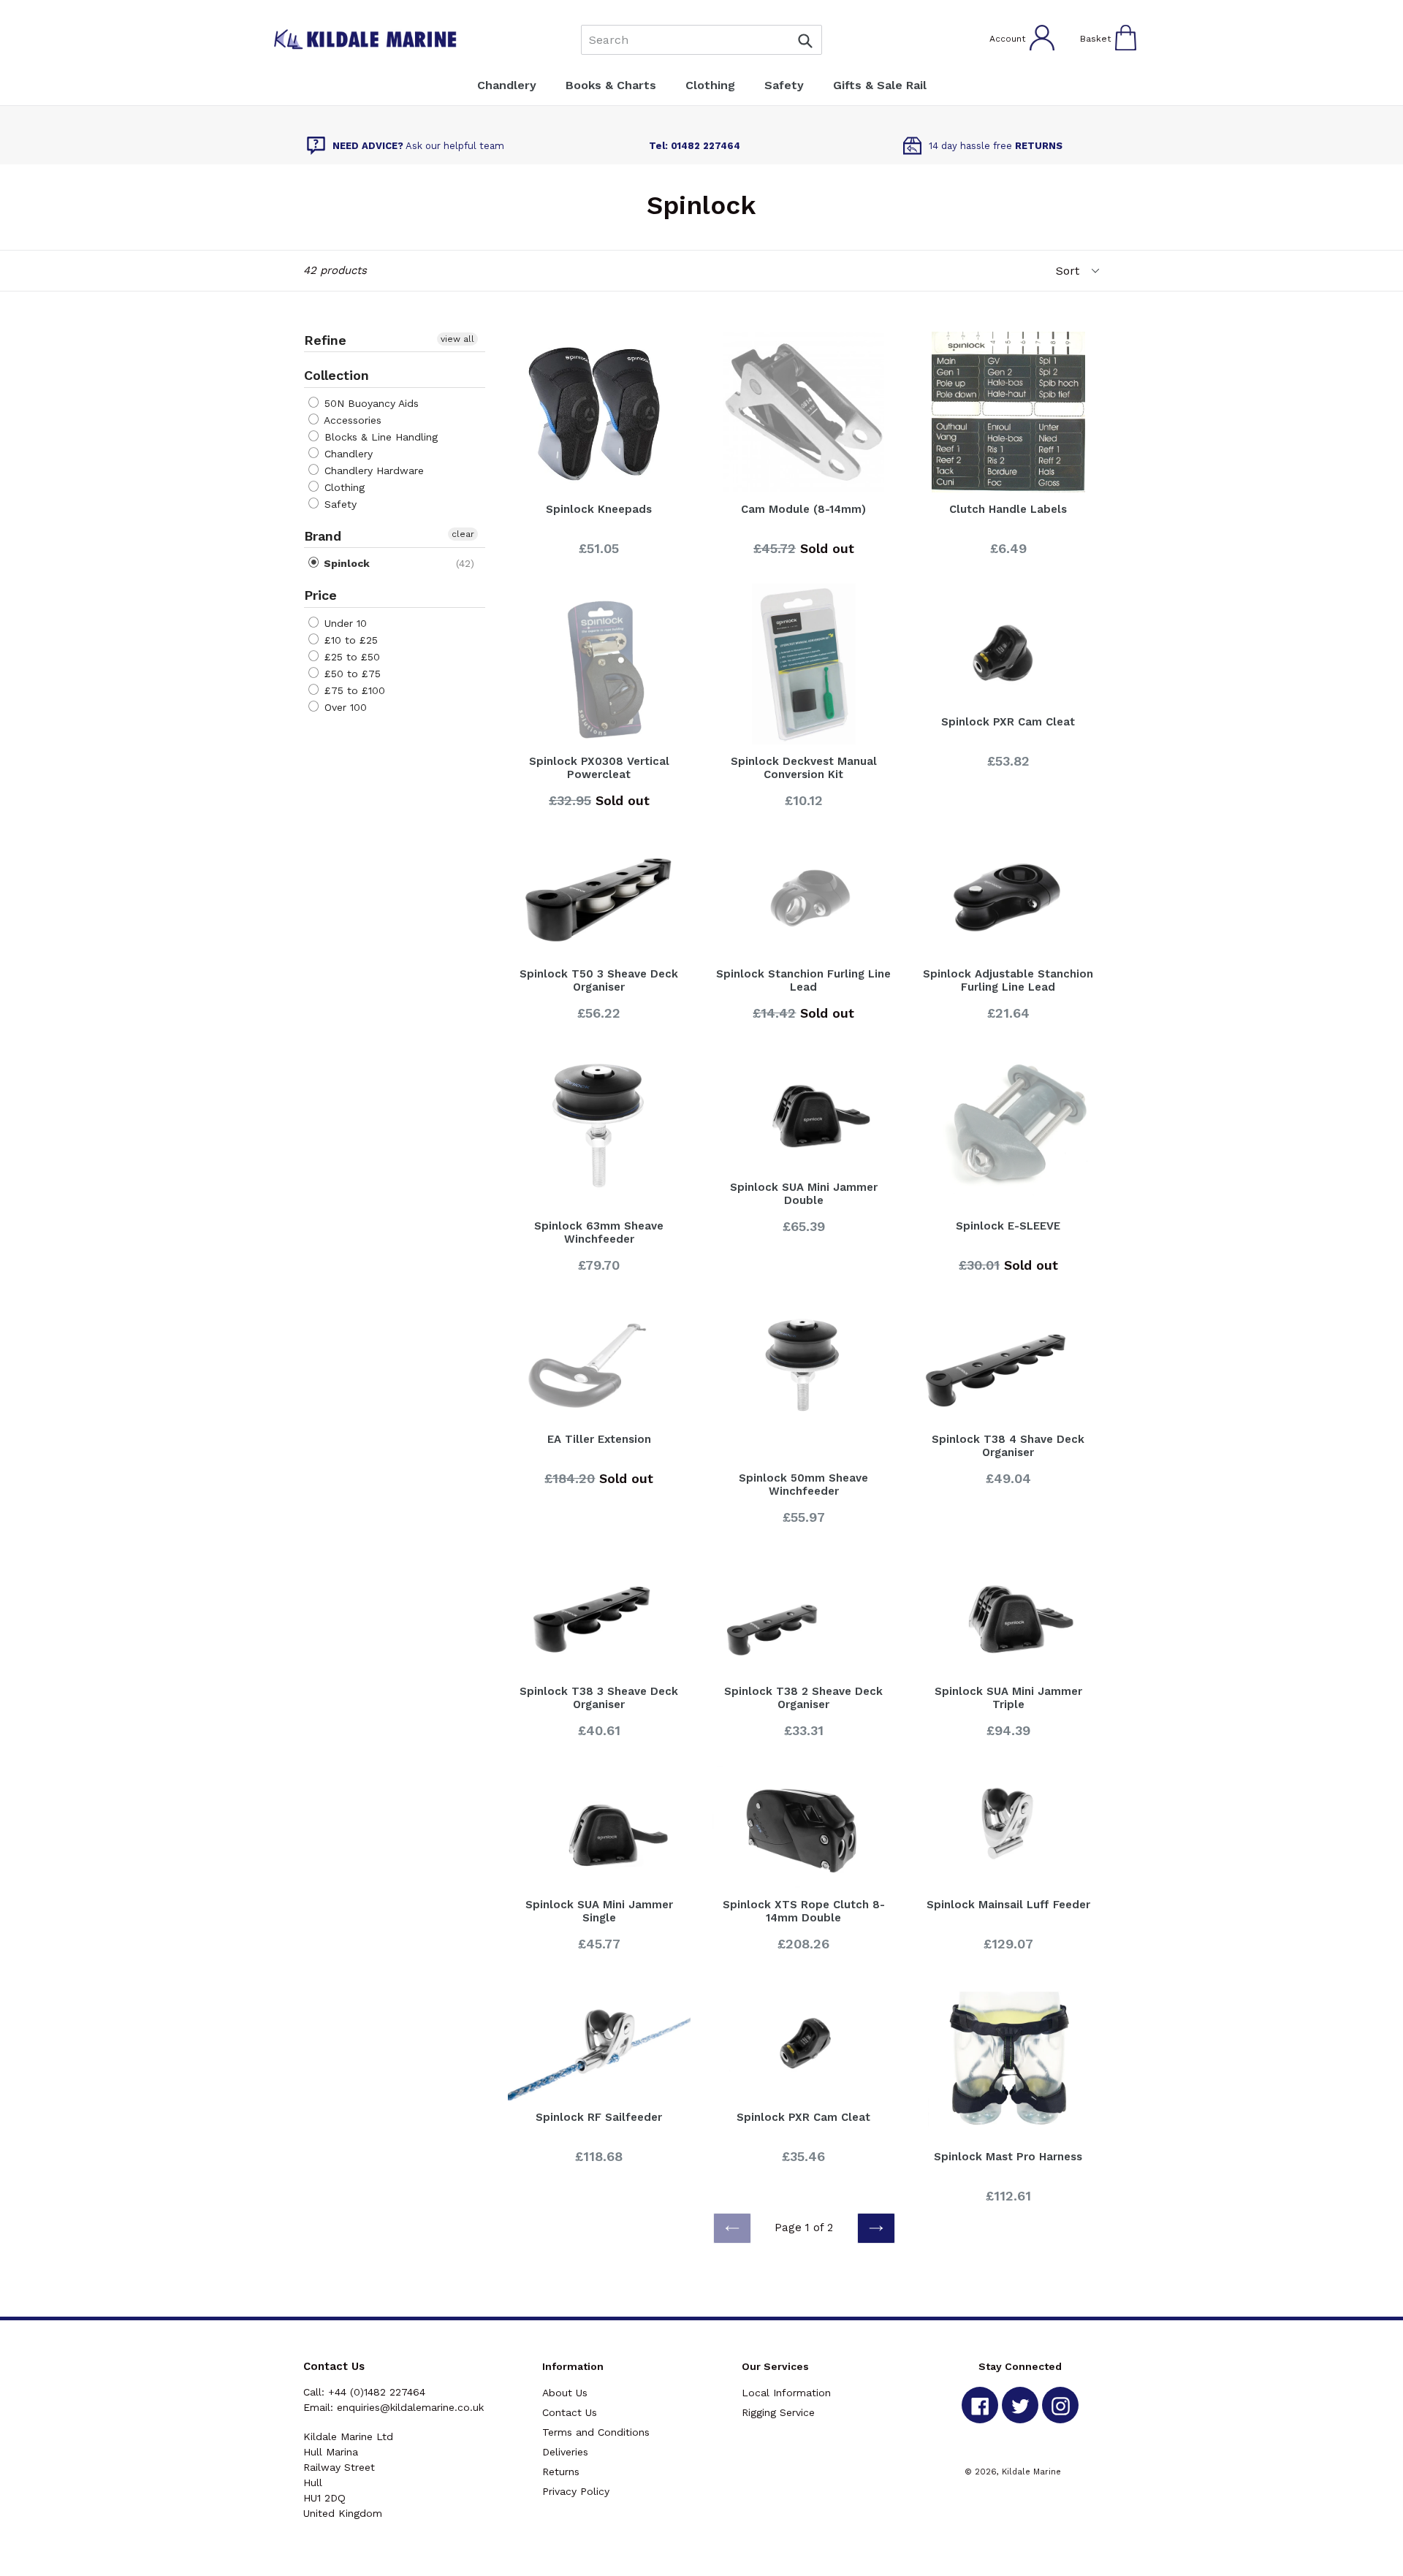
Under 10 (344, 623)
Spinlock (345, 563)
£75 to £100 (353, 690)
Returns (561, 2472)
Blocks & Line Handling (379, 437)
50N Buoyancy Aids (370, 403)
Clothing (343, 487)
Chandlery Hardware (372, 470)
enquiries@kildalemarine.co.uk (410, 2407)
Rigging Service (778, 2412)
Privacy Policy (576, 2491)
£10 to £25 (349, 640)
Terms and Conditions (596, 2432)
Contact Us (570, 2412)
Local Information (786, 2393)
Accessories (351, 420)
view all (457, 339)
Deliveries (565, 2452)
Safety (339, 504)
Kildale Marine (1031, 2472)
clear (463, 534)
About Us (565, 2393)
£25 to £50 (350, 657)
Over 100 (344, 707)
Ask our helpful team (418, 146)
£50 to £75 (351, 674)
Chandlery (347, 454)
